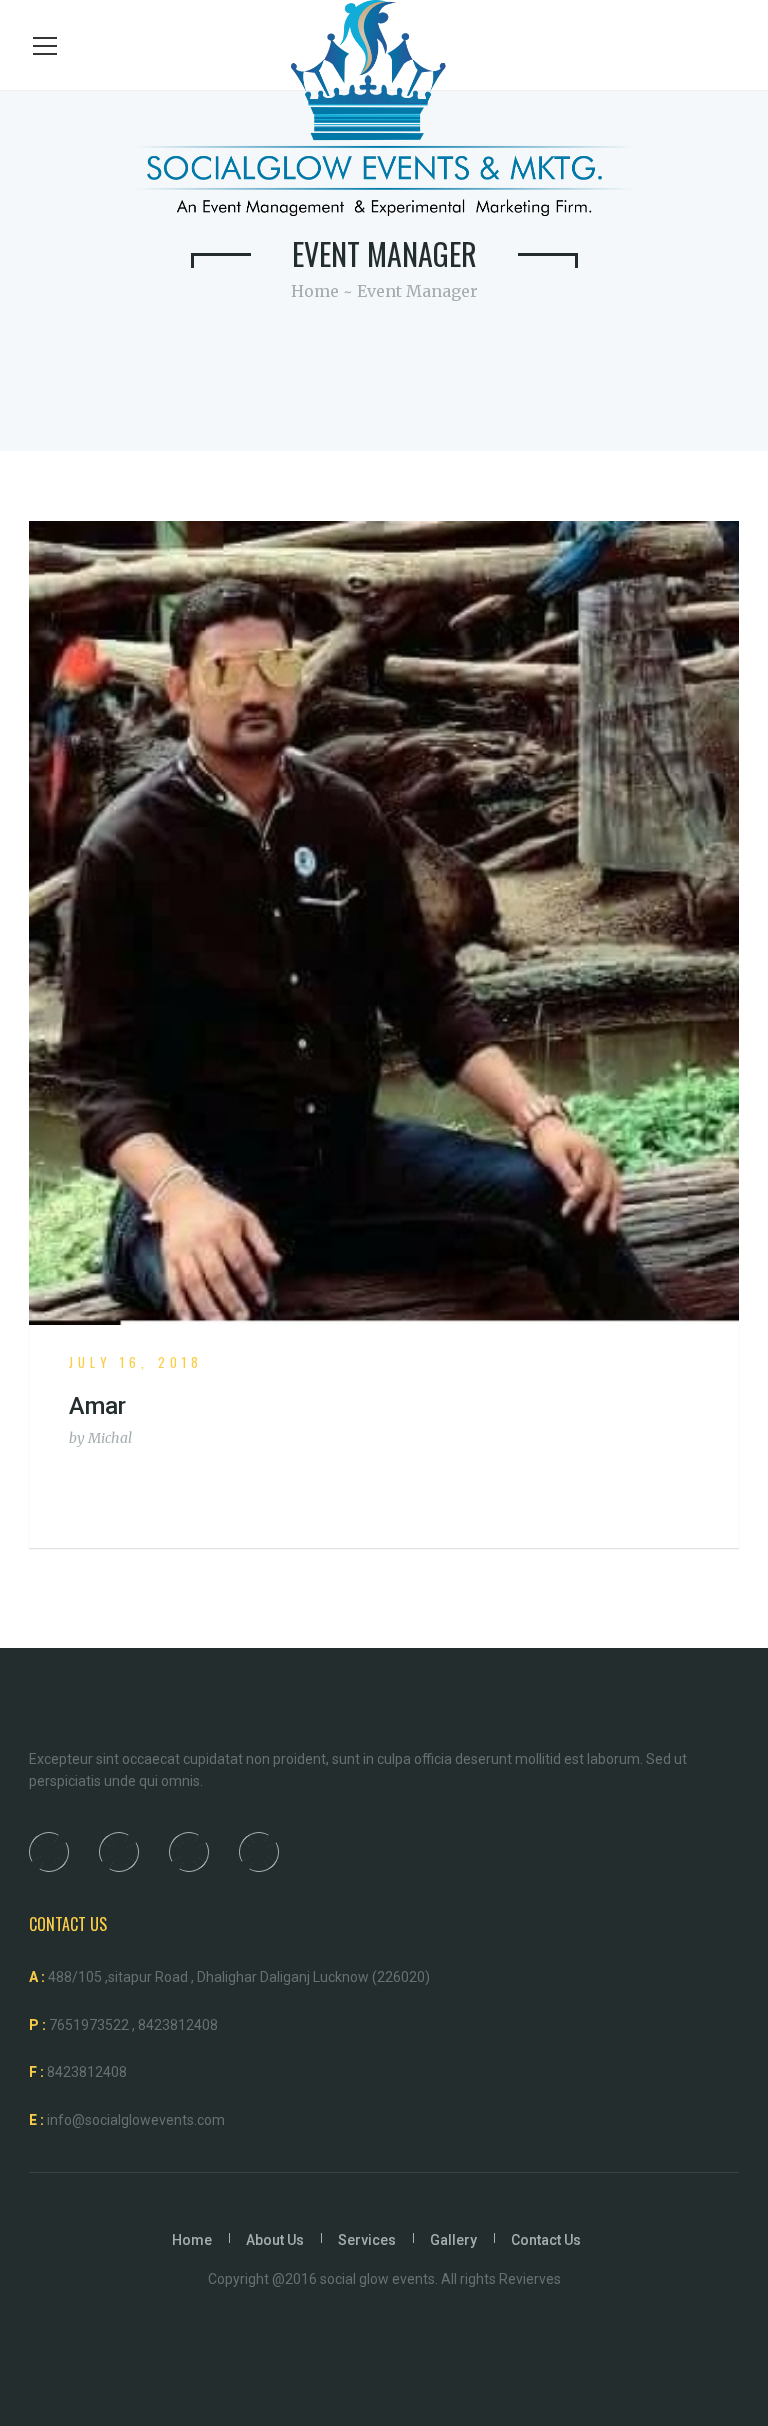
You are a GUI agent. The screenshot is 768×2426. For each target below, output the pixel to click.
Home (315, 291)
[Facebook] (48, 1852)
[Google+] (258, 1852)
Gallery (453, 2240)
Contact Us (546, 2240)
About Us (275, 2240)
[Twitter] (118, 1852)
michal (110, 1438)
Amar (97, 1406)
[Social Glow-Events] (384, 106)
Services (367, 2240)
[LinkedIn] (188, 1852)
